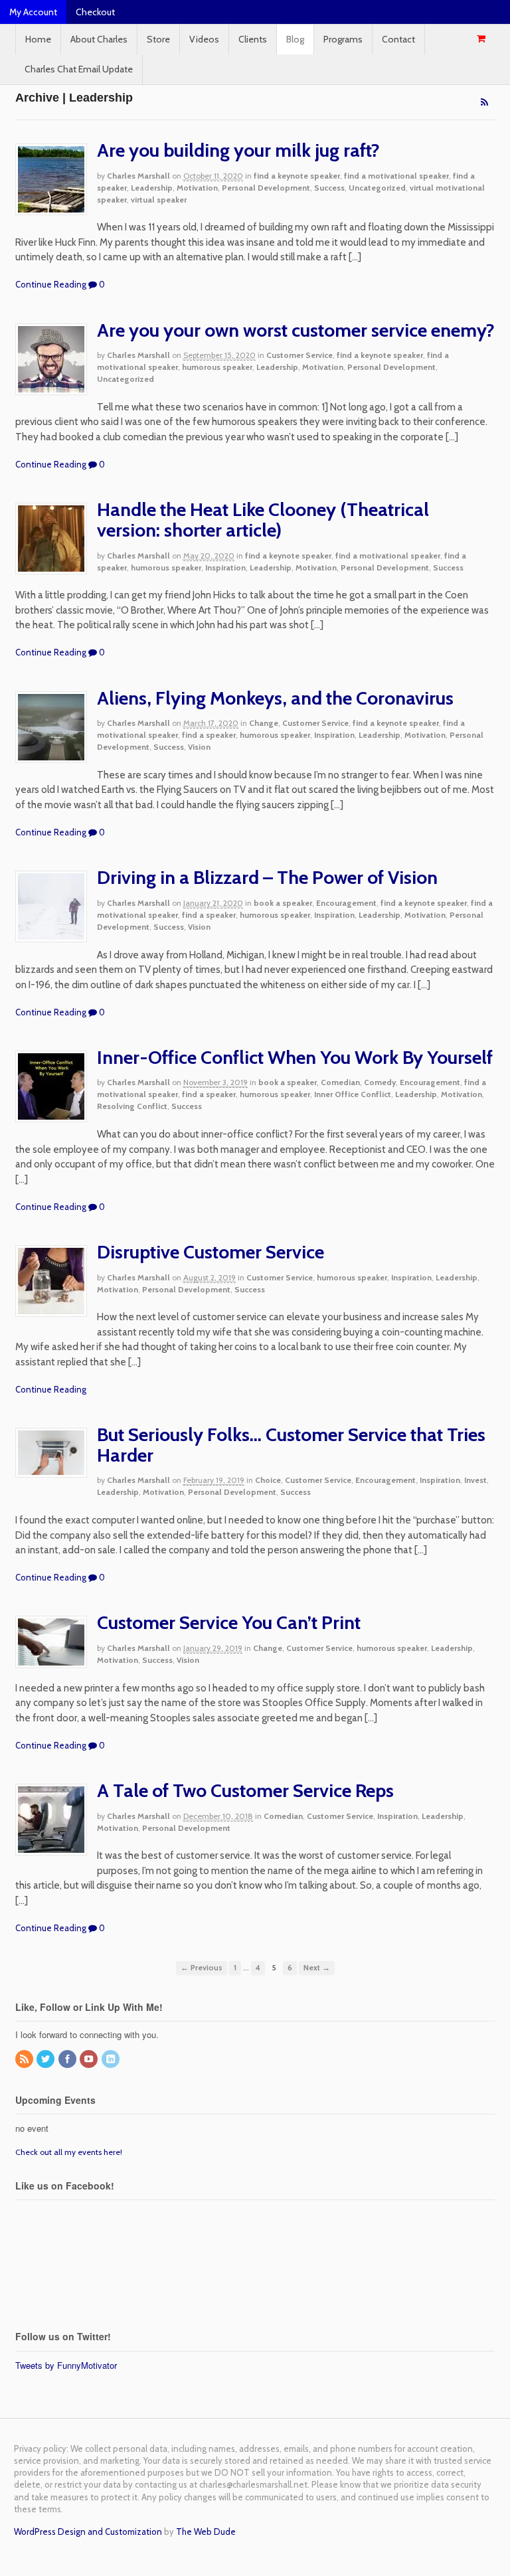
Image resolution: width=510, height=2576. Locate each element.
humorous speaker (217, 367)
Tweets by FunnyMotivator (66, 2365)
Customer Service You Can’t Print (229, 1622)
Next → (317, 1968)
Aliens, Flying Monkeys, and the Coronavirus (275, 698)
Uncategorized (377, 188)
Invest (475, 1480)
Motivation (197, 188)
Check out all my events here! (69, 2152)
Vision (199, 747)
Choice (268, 1480)
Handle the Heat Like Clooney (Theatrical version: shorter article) (263, 520)
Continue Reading (51, 284)
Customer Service (299, 355)
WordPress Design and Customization (88, 2532)
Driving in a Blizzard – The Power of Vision (267, 877)
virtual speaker (159, 200)
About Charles (99, 39)
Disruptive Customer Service (211, 1252)
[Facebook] (68, 2060)
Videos (204, 39)
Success (329, 188)
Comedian (340, 1082)
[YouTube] (90, 2060)
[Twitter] (46, 2060)
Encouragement (346, 903)
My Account (33, 12)
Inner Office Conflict (353, 1094)
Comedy (380, 1082)
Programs (343, 39)
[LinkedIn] (112, 2060)
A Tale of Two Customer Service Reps (245, 1790)
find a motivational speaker (396, 176)
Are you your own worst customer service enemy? (296, 330)
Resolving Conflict (132, 1106)
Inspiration (225, 567)
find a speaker (209, 735)
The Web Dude (206, 2532)
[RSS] (25, 2060)
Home (38, 39)
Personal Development (266, 188)
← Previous (202, 1968)
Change (264, 723)
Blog (295, 39)
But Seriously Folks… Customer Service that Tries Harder (291, 1445)
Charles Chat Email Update (79, 69)
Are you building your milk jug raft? (238, 150)
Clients (253, 39)
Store (158, 39)
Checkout (95, 12)
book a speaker (283, 903)
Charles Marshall (138, 176)
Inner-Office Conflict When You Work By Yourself (295, 1057)
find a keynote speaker (297, 176)
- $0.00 (481, 39)
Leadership (152, 188)
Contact (398, 39)
